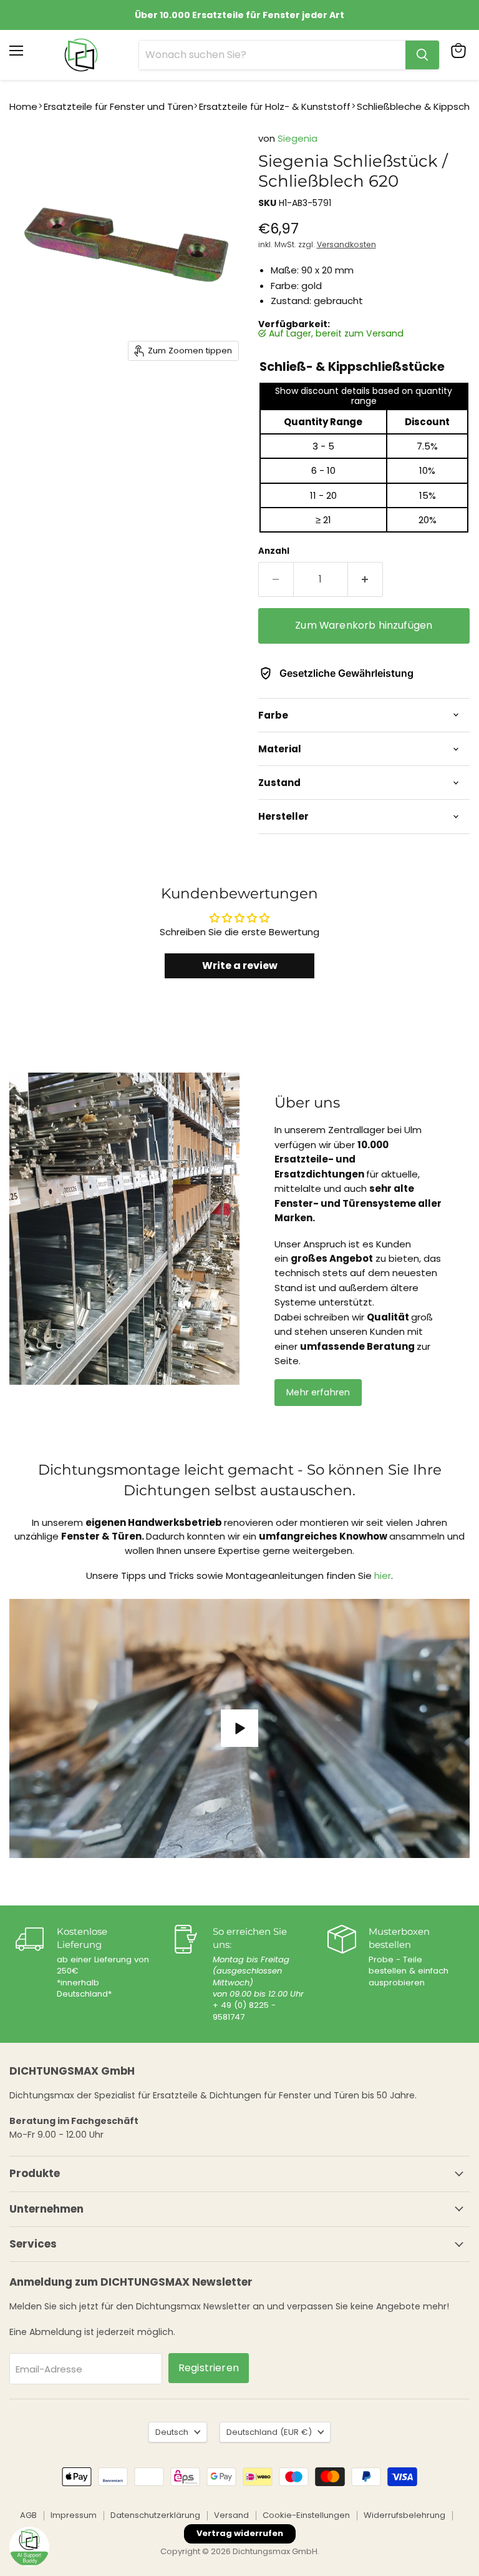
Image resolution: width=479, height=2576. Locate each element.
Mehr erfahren (318, 1392)
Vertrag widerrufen (240, 2533)
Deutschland (269, 2432)
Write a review (240, 966)
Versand (231, 2515)
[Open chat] (29, 2547)
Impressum (74, 2515)
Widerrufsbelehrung (404, 2515)
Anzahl (274, 551)
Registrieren (209, 2368)
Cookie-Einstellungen (306, 2515)
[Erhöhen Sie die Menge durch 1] (365, 579)
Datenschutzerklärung (155, 2515)
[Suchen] (422, 55)
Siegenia (298, 138)
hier (383, 1576)
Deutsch (172, 2432)
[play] (239, 1728)
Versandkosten (346, 244)
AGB (28, 2515)
